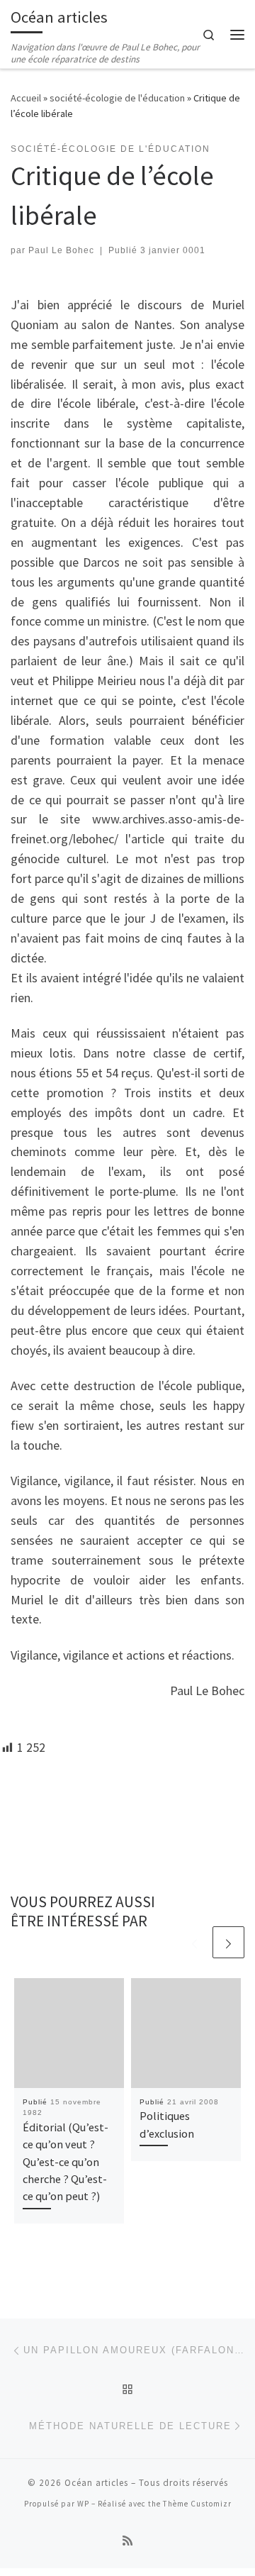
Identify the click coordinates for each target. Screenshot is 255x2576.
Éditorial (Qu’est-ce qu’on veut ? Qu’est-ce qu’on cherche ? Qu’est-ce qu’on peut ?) (66, 2161)
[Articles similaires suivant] (228, 1942)
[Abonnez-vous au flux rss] (127, 2541)
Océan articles (96, 2483)
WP (83, 2504)
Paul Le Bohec (61, 250)
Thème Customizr (197, 2504)
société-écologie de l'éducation (117, 98)
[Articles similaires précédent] (194, 1942)
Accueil (26, 98)
